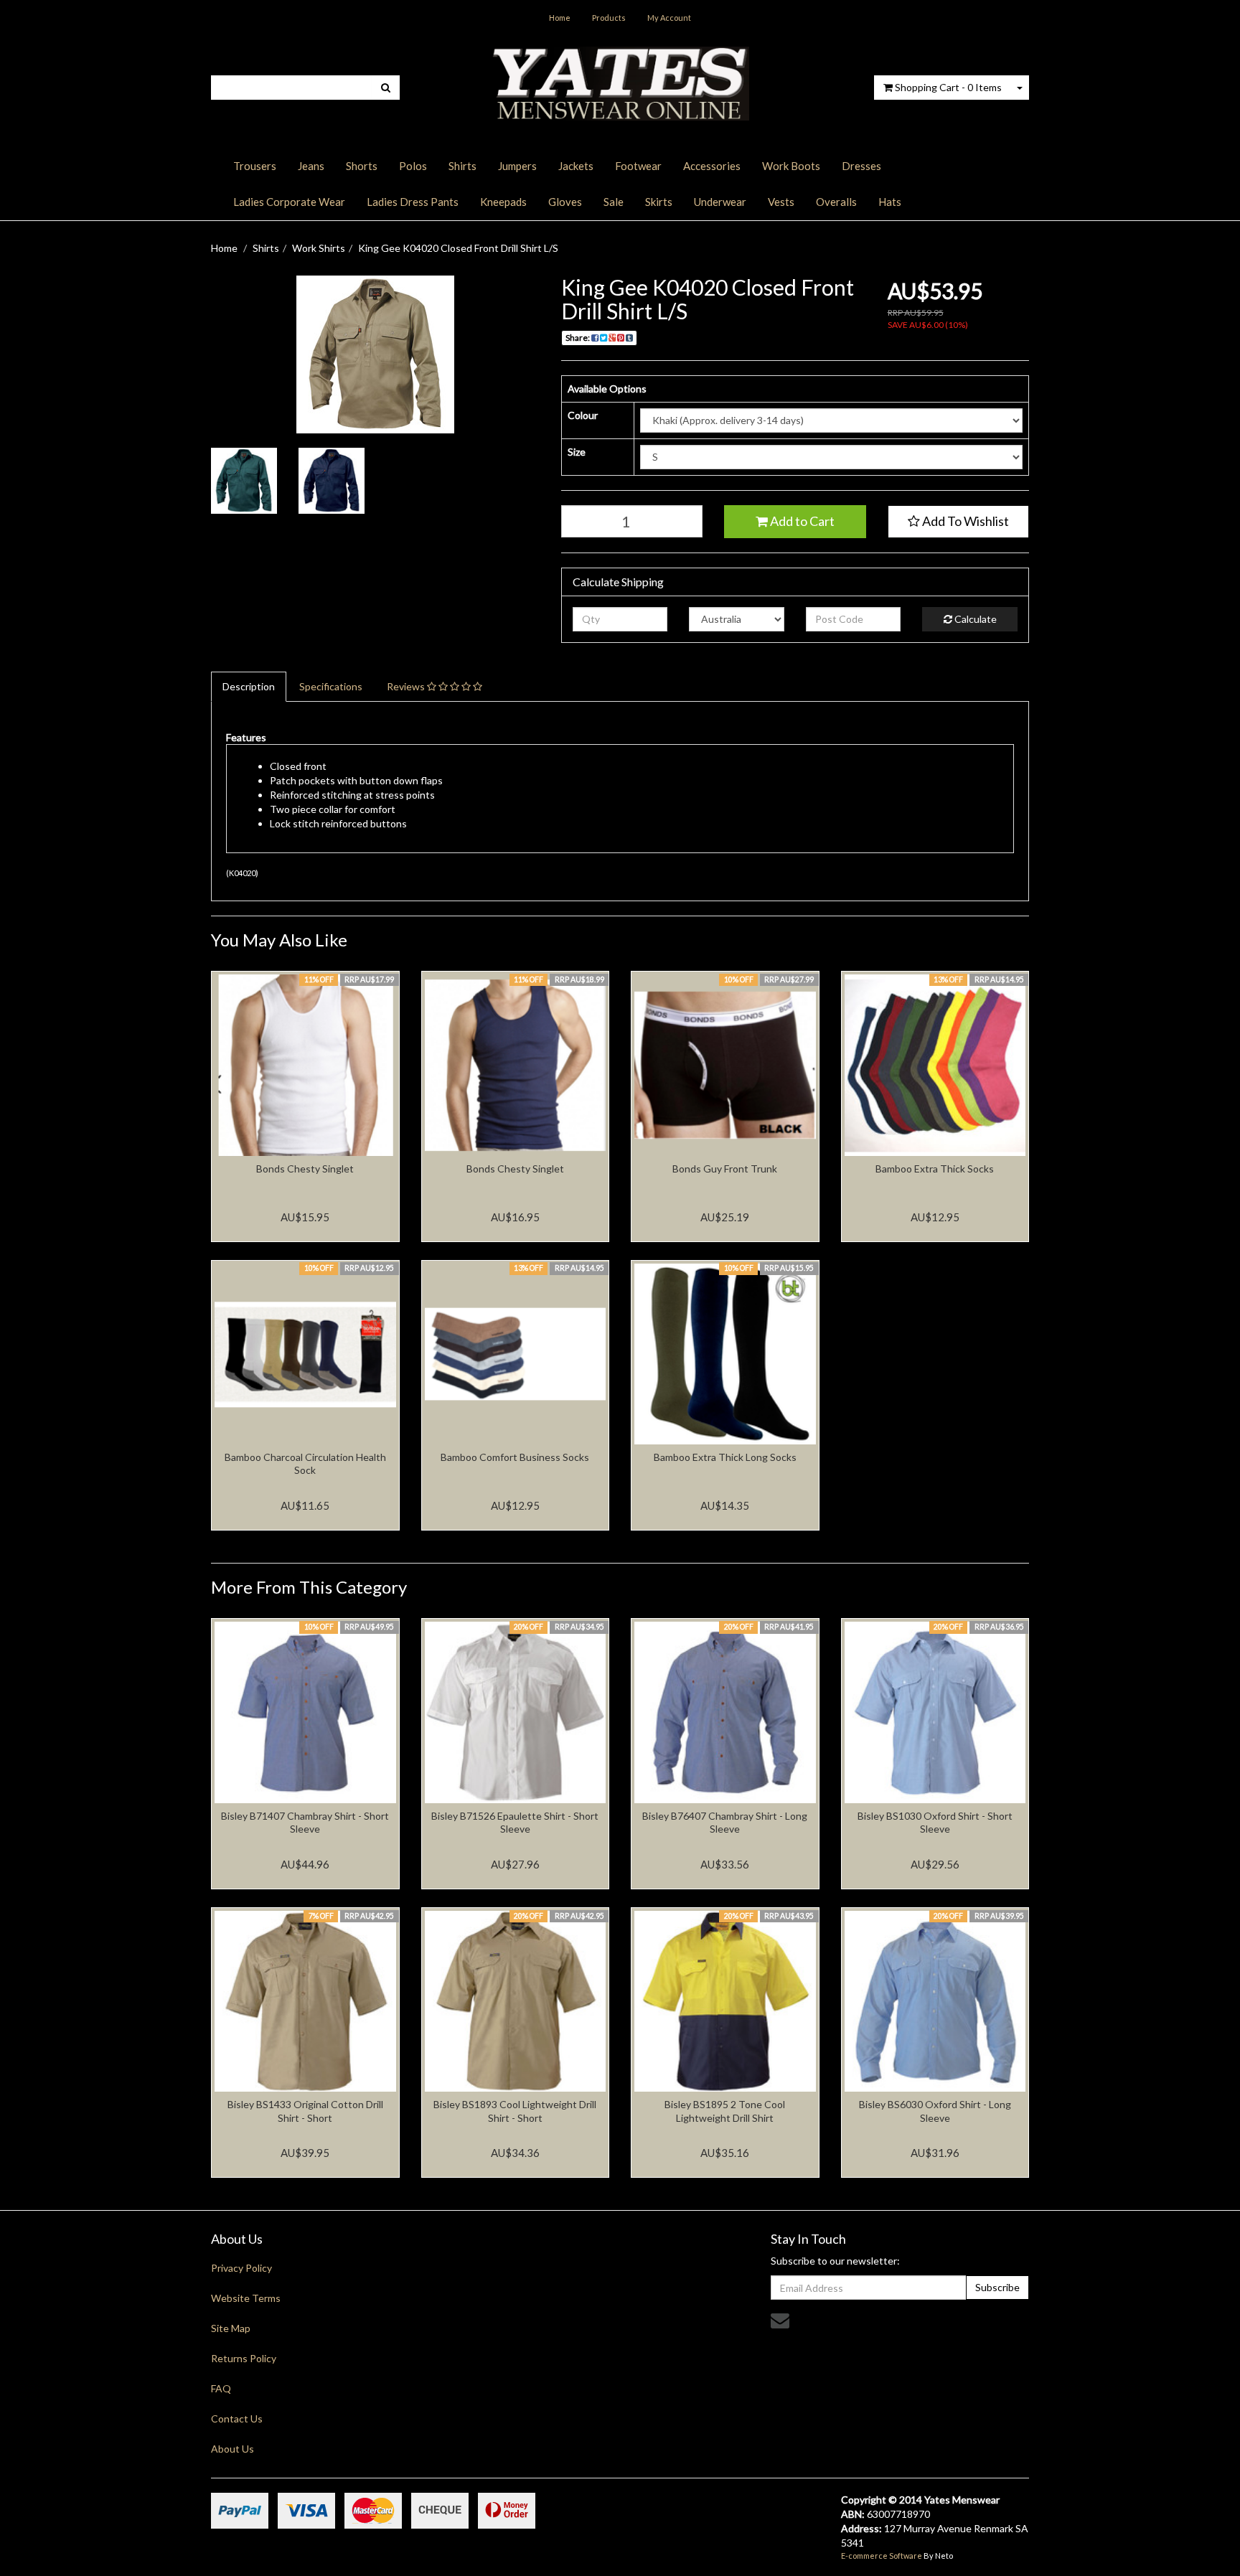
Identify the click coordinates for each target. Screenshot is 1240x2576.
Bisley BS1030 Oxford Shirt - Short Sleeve (935, 1822)
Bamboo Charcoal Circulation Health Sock (305, 1463)
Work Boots (791, 166)
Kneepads (503, 202)
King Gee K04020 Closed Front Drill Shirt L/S (458, 248)
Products (609, 18)
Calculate (974, 619)
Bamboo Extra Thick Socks (935, 1169)
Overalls (836, 202)
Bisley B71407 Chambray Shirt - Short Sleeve (305, 1822)
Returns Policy (244, 2358)
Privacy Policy (241, 2268)
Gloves (565, 202)
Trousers (255, 166)
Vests (781, 202)
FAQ (221, 2388)
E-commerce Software (882, 2556)
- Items (948, 87)
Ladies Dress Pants (413, 202)
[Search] (386, 88)
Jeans (311, 166)
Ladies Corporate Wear (289, 202)
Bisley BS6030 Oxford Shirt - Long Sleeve (935, 2111)
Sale (614, 202)
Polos (413, 166)
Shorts (362, 166)
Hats (890, 202)
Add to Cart (801, 521)
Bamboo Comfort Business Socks (515, 1457)
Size (577, 452)
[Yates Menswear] (620, 82)
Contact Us (237, 2418)
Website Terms (246, 2298)
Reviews (407, 686)
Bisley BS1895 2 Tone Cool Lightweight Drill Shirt (725, 2111)
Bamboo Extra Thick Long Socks (725, 1457)
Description (249, 686)
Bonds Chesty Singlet (305, 1169)
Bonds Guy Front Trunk (725, 1169)
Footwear (638, 166)
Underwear (720, 202)
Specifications (331, 686)
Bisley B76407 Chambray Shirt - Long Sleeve (725, 1822)
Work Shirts (319, 248)
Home (560, 18)
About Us (232, 2449)
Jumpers (517, 166)
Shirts (462, 166)
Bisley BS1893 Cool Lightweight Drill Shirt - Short (515, 2111)
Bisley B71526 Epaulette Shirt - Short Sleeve (515, 1822)
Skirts (659, 202)
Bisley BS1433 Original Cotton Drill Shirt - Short (305, 2111)
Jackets (576, 166)
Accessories (712, 166)
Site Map (231, 2328)
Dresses (861, 166)
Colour (583, 415)
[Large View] (244, 481)
